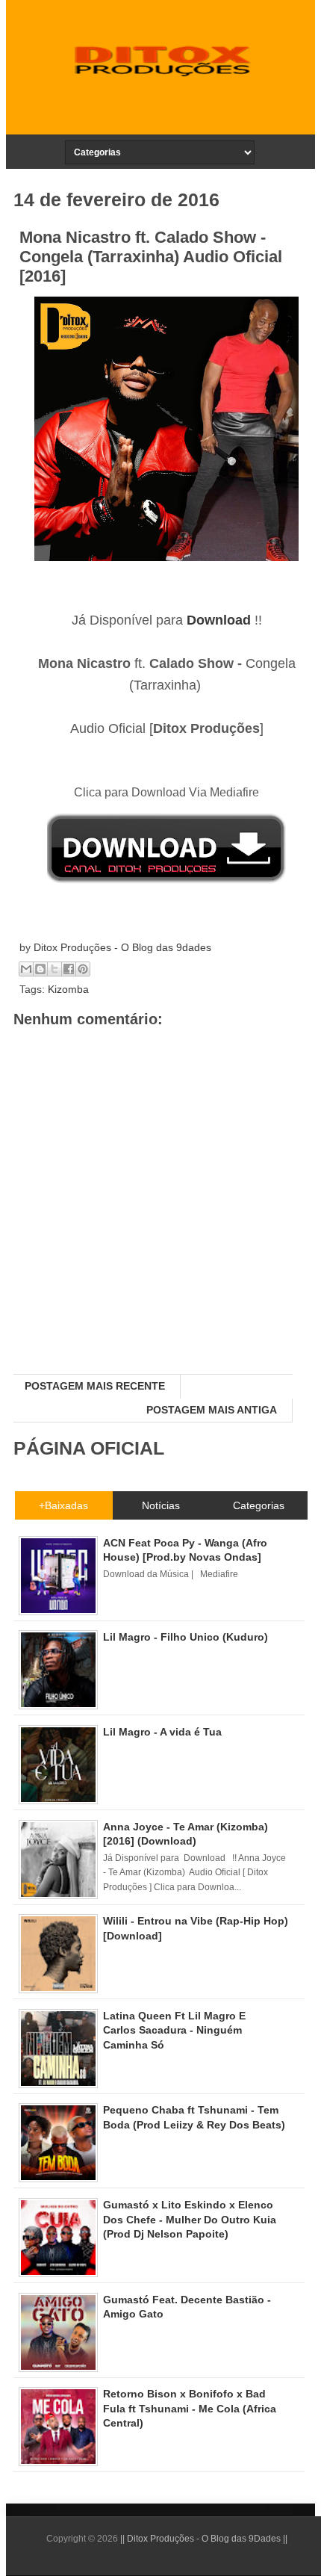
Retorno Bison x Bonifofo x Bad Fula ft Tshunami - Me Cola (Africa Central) (190, 2408)
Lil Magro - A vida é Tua (162, 1732)
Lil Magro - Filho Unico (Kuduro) (186, 1637)
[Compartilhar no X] (54, 969)
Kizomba (68, 989)
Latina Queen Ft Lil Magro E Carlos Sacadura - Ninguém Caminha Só (174, 2030)
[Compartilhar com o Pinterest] (83, 969)
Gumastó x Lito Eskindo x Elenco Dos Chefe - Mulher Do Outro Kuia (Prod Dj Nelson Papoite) (190, 2219)
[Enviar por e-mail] (26, 969)
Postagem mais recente (95, 1386)
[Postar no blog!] (40, 969)
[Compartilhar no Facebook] (69, 969)
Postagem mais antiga (212, 1410)
